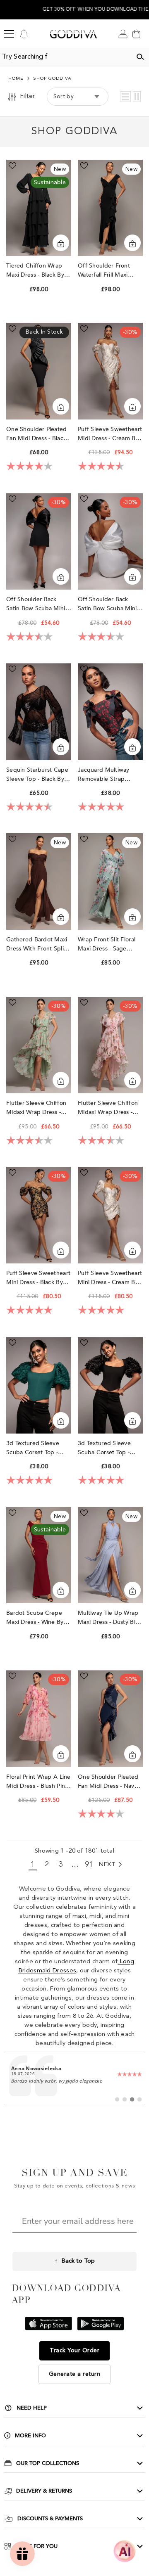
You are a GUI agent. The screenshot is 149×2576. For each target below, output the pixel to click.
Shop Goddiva (52, 79)
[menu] (9, 34)
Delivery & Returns (44, 2491)
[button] (125, 97)
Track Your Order (74, 2351)
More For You (37, 2546)
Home (16, 79)
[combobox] (66, 57)
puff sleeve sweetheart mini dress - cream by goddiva (110, 1278)
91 (89, 1865)
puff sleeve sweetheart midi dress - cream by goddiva (110, 434)
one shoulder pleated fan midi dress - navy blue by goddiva (108, 1782)
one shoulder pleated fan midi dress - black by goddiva (37, 434)
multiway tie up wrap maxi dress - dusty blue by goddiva (110, 1618)
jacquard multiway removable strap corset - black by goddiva (104, 775)
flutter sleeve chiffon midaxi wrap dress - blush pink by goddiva (109, 1108)
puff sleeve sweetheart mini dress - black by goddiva (38, 1278)
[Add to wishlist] (12, 166)
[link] (74, 2078)
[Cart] (136, 34)
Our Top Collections (48, 2463)
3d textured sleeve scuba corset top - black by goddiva (104, 1448)
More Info (30, 2436)
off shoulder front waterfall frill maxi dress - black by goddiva (104, 271)
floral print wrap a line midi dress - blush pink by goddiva (38, 1782)
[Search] (140, 57)
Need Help (32, 2408)
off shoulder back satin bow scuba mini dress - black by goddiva (36, 604)
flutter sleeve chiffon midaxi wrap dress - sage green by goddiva (36, 1108)
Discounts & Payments (50, 2519)
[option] (74, 10)
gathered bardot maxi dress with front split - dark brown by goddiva (38, 944)
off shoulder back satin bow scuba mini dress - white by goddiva (107, 604)
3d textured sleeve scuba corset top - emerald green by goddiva (33, 1448)
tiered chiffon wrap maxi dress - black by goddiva (35, 271)
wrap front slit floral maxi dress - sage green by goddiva (107, 944)
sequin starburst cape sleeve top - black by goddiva (37, 775)
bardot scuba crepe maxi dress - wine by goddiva (35, 1618)
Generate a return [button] (75, 2374)
